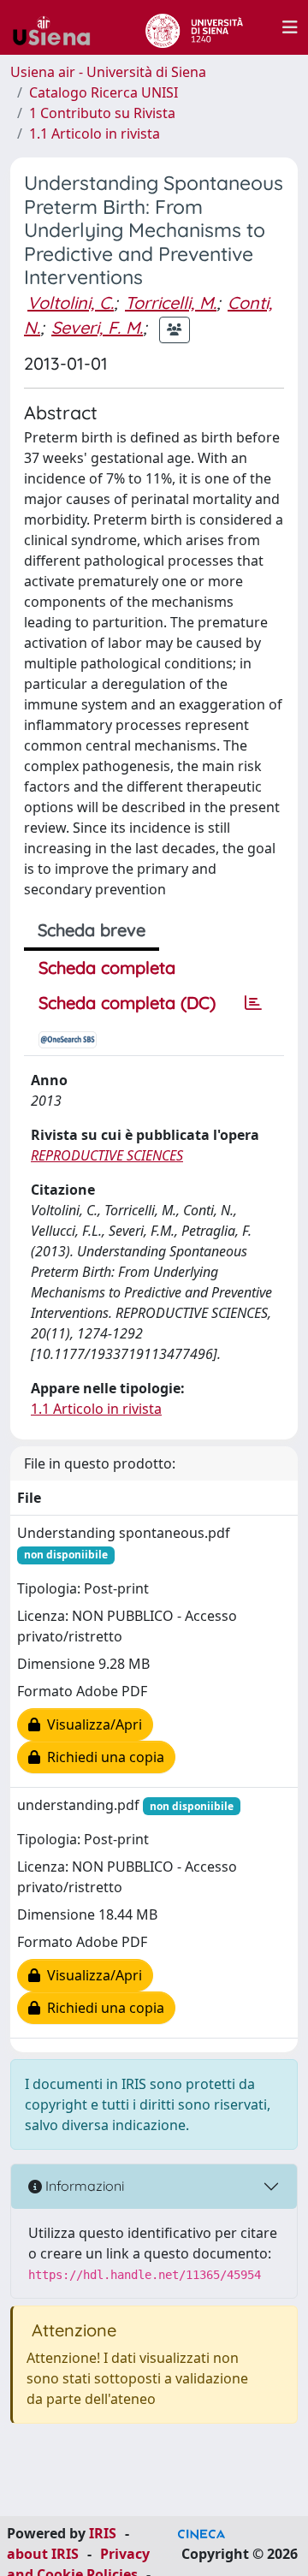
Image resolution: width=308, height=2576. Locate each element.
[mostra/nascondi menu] (290, 27)
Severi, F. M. (97, 327)
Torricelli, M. (171, 303)
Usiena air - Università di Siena (108, 72)
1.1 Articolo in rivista (95, 134)
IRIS (103, 2533)
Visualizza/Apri (91, 1724)
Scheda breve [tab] (92, 930)
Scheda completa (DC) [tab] (127, 1003)
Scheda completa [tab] (107, 967)
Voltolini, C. (71, 303)
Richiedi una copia (102, 1757)
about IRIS (43, 2554)
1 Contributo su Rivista (102, 113)
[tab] (253, 1003)
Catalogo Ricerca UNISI (104, 92)
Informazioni (83, 2186)
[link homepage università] (194, 27)
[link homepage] (58, 27)
